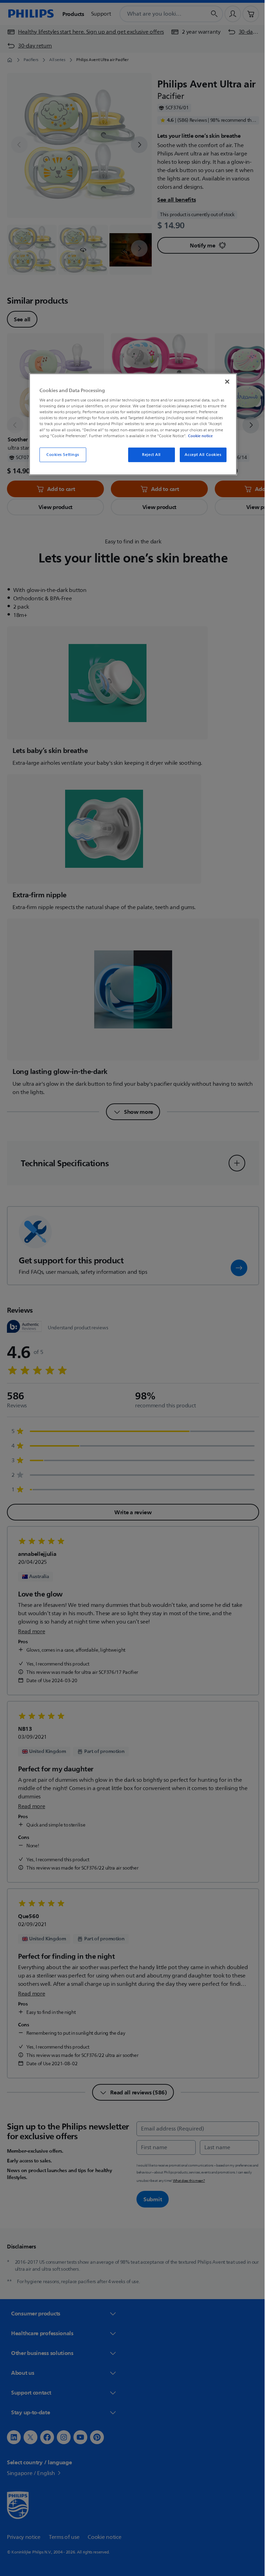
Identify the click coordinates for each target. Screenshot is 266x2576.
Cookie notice (198, 435)
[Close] (225, 381)
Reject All (149, 454)
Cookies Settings (60, 454)
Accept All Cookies (201, 454)
